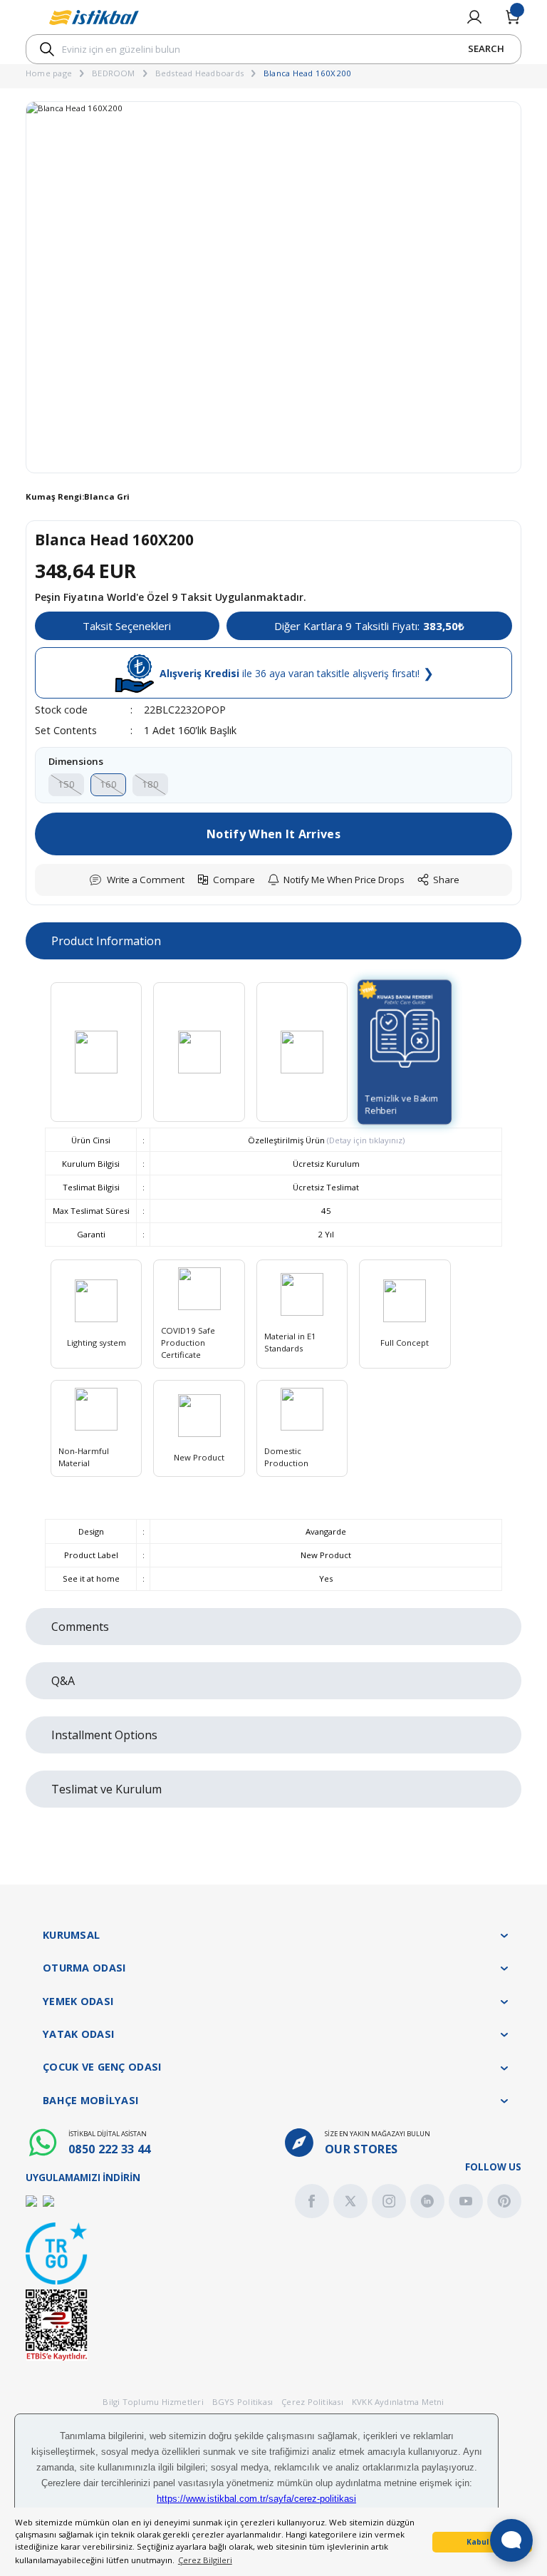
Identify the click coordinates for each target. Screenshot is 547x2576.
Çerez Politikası (312, 2402)
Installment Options (104, 1735)
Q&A (63, 1681)
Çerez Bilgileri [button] (205, 2560)
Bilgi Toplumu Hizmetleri (153, 2402)
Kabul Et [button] (483, 2542)
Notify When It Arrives (273, 834)
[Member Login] (474, 17)
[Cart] (513, 17)
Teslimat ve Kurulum (106, 1789)
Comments (80, 1627)
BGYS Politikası (243, 2402)
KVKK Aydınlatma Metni (398, 2402)
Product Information (106, 941)
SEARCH (486, 48)
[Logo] (94, 17)
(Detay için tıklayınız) (365, 1140)
